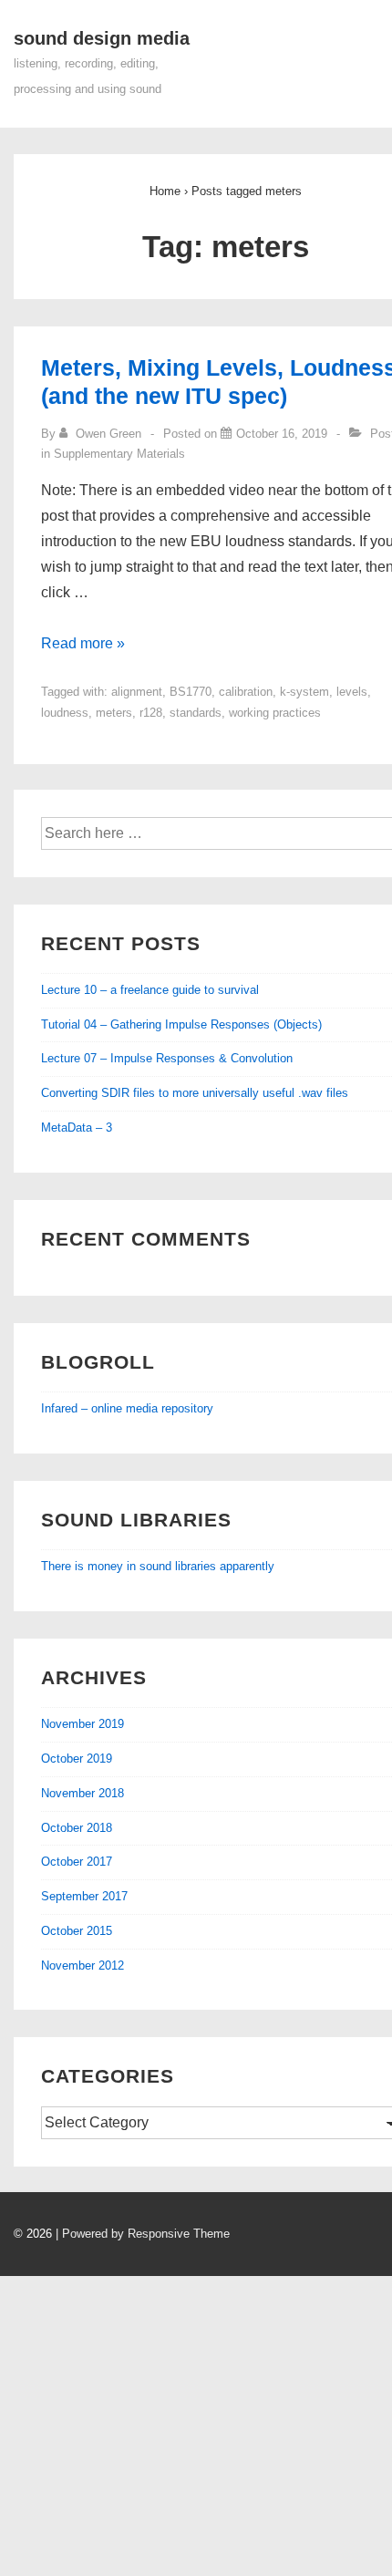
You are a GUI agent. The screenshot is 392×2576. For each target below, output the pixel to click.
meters (114, 713)
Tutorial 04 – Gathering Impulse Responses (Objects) (181, 1024)
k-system (304, 692)
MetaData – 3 (77, 1128)
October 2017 (77, 1862)
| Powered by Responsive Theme (143, 2234)
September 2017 (84, 1896)
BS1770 (191, 692)
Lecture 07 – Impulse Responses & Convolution (167, 1058)
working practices (275, 713)
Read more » (83, 643)
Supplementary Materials (119, 454)
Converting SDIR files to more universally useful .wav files (195, 1093)
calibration (246, 692)
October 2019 (77, 1759)
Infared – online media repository (127, 1408)
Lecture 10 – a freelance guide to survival (150, 990)
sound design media (102, 38)
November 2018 (83, 1793)
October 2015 (77, 1931)
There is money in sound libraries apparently (158, 1566)
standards (196, 713)
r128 (151, 713)
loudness (65, 713)
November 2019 (83, 1724)
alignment (137, 692)
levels (352, 692)
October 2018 (77, 1828)
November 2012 (83, 1966)
